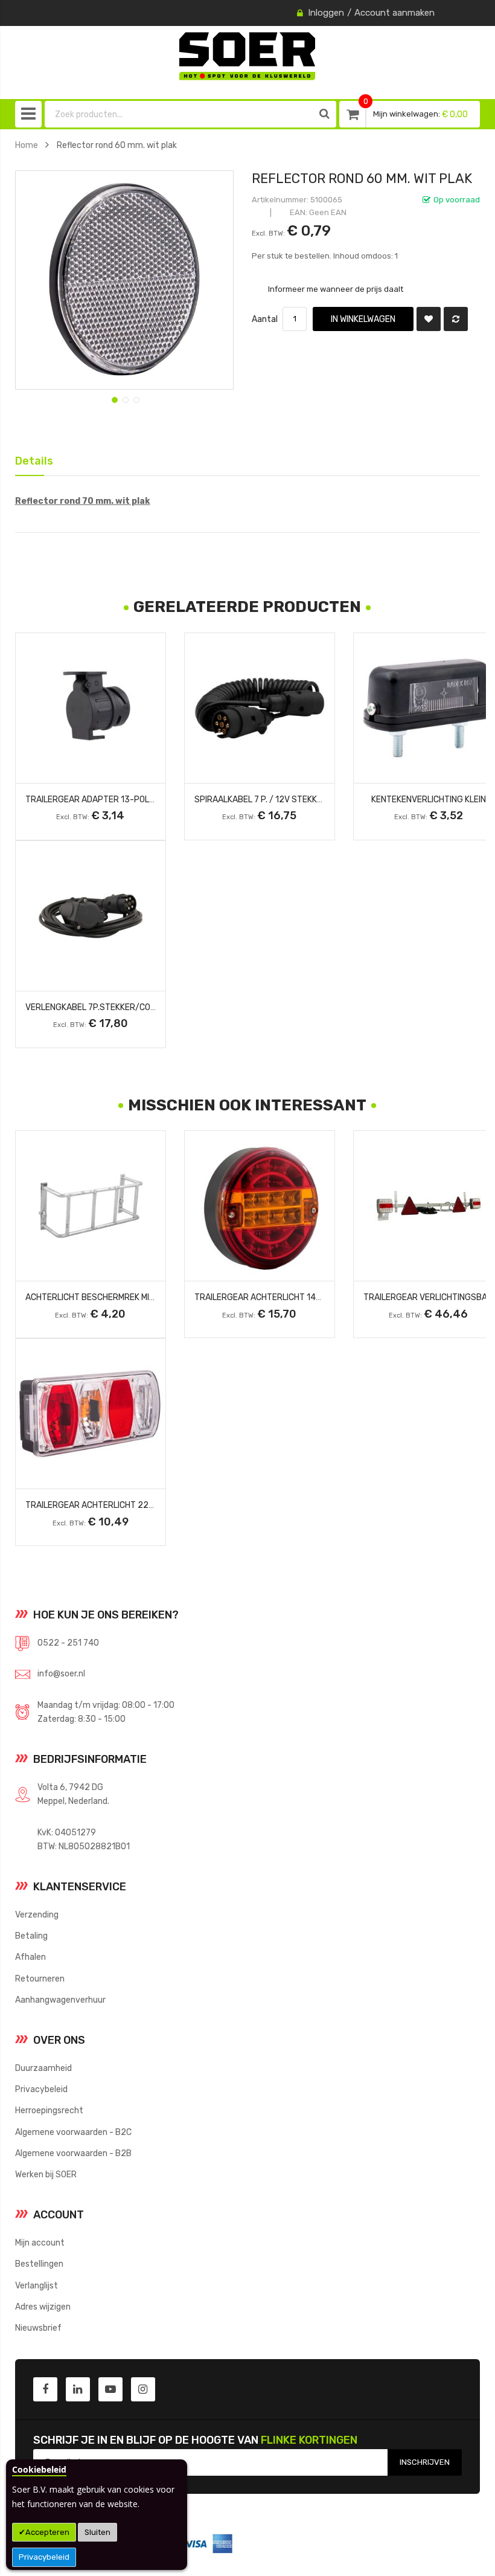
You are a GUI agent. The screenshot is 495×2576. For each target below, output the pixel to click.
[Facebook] (45, 2389)
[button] (113, 399)
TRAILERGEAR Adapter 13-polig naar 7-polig (120, 799)
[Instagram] (143, 2389)
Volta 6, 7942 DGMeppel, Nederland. (73, 1794)
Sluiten (97, 2532)
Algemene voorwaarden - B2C (73, 2132)
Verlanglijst (37, 2285)
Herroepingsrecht (49, 2110)
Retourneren (40, 1979)
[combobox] (179, 114)
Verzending (37, 1914)
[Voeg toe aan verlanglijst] (429, 319)
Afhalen (30, 1957)
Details (30, 459)
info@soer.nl (61, 1673)
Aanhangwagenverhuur (60, 2000)
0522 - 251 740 (68, 1643)
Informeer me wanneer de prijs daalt (336, 289)
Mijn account (40, 2243)
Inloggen (326, 13)
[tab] (30, 460)
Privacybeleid (44, 2557)
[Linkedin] (78, 2389)
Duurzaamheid (43, 2068)
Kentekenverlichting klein (429, 799)
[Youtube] (110, 2389)
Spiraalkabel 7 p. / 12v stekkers (263, 799)
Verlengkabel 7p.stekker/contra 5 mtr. (113, 1007)
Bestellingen (39, 2264)
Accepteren (47, 2532)
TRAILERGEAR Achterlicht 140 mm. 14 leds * (285, 1297)
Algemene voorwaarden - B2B (73, 2153)
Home (27, 145)
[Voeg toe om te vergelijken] (456, 319)
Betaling (31, 1936)
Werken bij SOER (46, 2174)
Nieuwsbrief (38, 2328)
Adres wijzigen (43, 2307)
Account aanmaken (394, 13)
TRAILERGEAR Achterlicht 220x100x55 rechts (125, 1505)
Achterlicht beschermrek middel (97, 1297)
